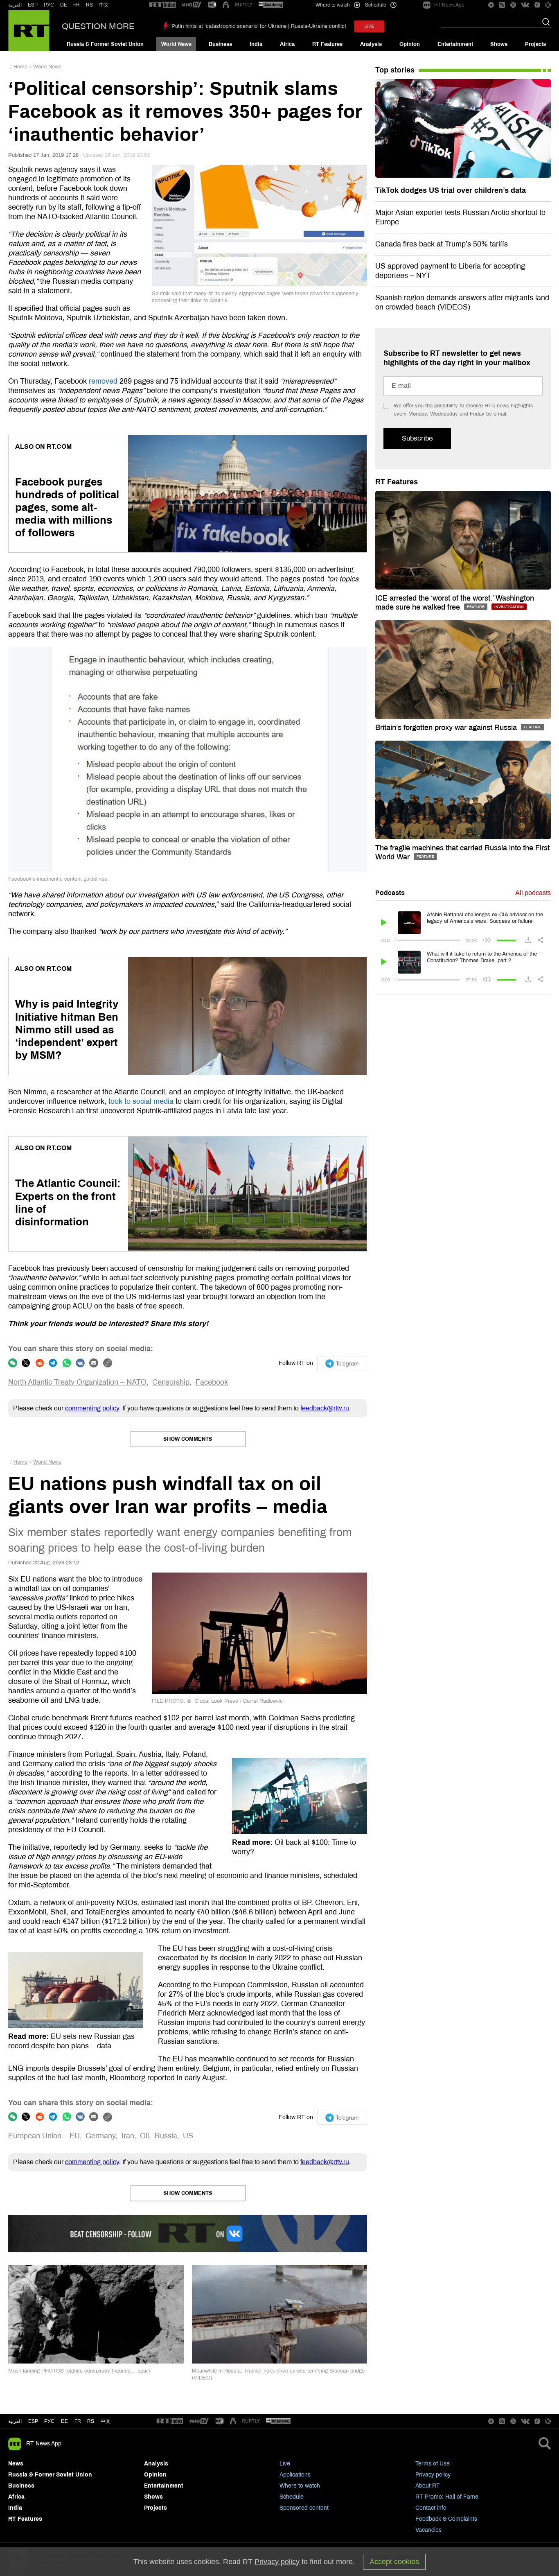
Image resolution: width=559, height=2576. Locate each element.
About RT (428, 2486)
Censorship (171, 1382)
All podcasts (533, 893)
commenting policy (92, 1408)
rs (91, 2421)
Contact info (431, 2508)
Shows (499, 44)
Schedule (292, 2497)
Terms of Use (433, 2464)
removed (103, 381)
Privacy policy (433, 2475)
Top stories (395, 70)
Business (220, 44)
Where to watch (300, 2486)
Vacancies (428, 2530)
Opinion (410, 44)
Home (20, 67)
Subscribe (417, 438)
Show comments (188, 1439)
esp (33, 2421)
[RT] (162, 5)
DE (64, 5)
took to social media (141, 1101)
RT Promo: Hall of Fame (447, 2497)
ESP (33, 5)
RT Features (327, 44)
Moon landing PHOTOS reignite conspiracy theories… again (79, 2371)
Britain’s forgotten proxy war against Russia (447, 728)
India (256, 44)
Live (285, 2464)
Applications (295, 2475)
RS (89, 5)
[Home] (29, 31)
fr (78, 2421)
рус (49, 2421)
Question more (98, 26)
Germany (100, 2136)
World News (176, 44)
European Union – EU (44, 2136)
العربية (15, 5)
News (16, 2464)
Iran (128, 2136)
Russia (166, 2136)
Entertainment (455, 44)
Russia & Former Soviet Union (105, 44)
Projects (535, 44)
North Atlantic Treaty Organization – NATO (77, 1382)
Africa (287, 44)
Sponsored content (304, 2508)
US (188, 2136)
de (64, 2421)
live (369, 26)
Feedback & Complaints (446, 2519)
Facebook (212, 1382)
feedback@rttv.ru (325, 1408)
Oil (144, 2136)
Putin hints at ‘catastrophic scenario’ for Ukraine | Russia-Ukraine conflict (259, 26)
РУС (49, 5)
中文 (104, 5)
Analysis (371, 44)
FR (77, 5)
